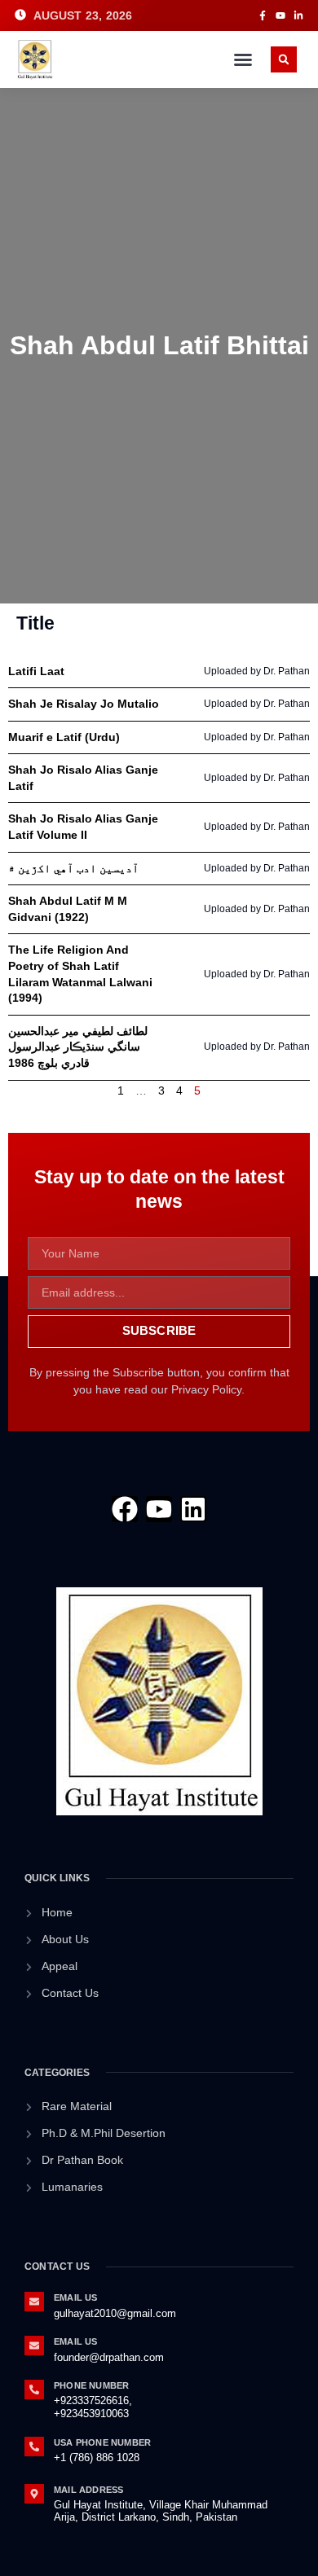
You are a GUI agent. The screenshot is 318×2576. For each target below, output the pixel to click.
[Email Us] (34, 2302)
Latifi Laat (36, 671)
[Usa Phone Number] (34, 2447)
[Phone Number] (34, 2389)
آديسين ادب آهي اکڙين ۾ (73, 868)
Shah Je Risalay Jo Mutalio (84, 704)
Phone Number (91, 2385)
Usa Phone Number (102, 2442)
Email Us (76, 2297)
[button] (243, 59)
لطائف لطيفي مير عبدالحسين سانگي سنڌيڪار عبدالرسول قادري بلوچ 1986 (78, 1047)
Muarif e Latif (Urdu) (64, 737)
